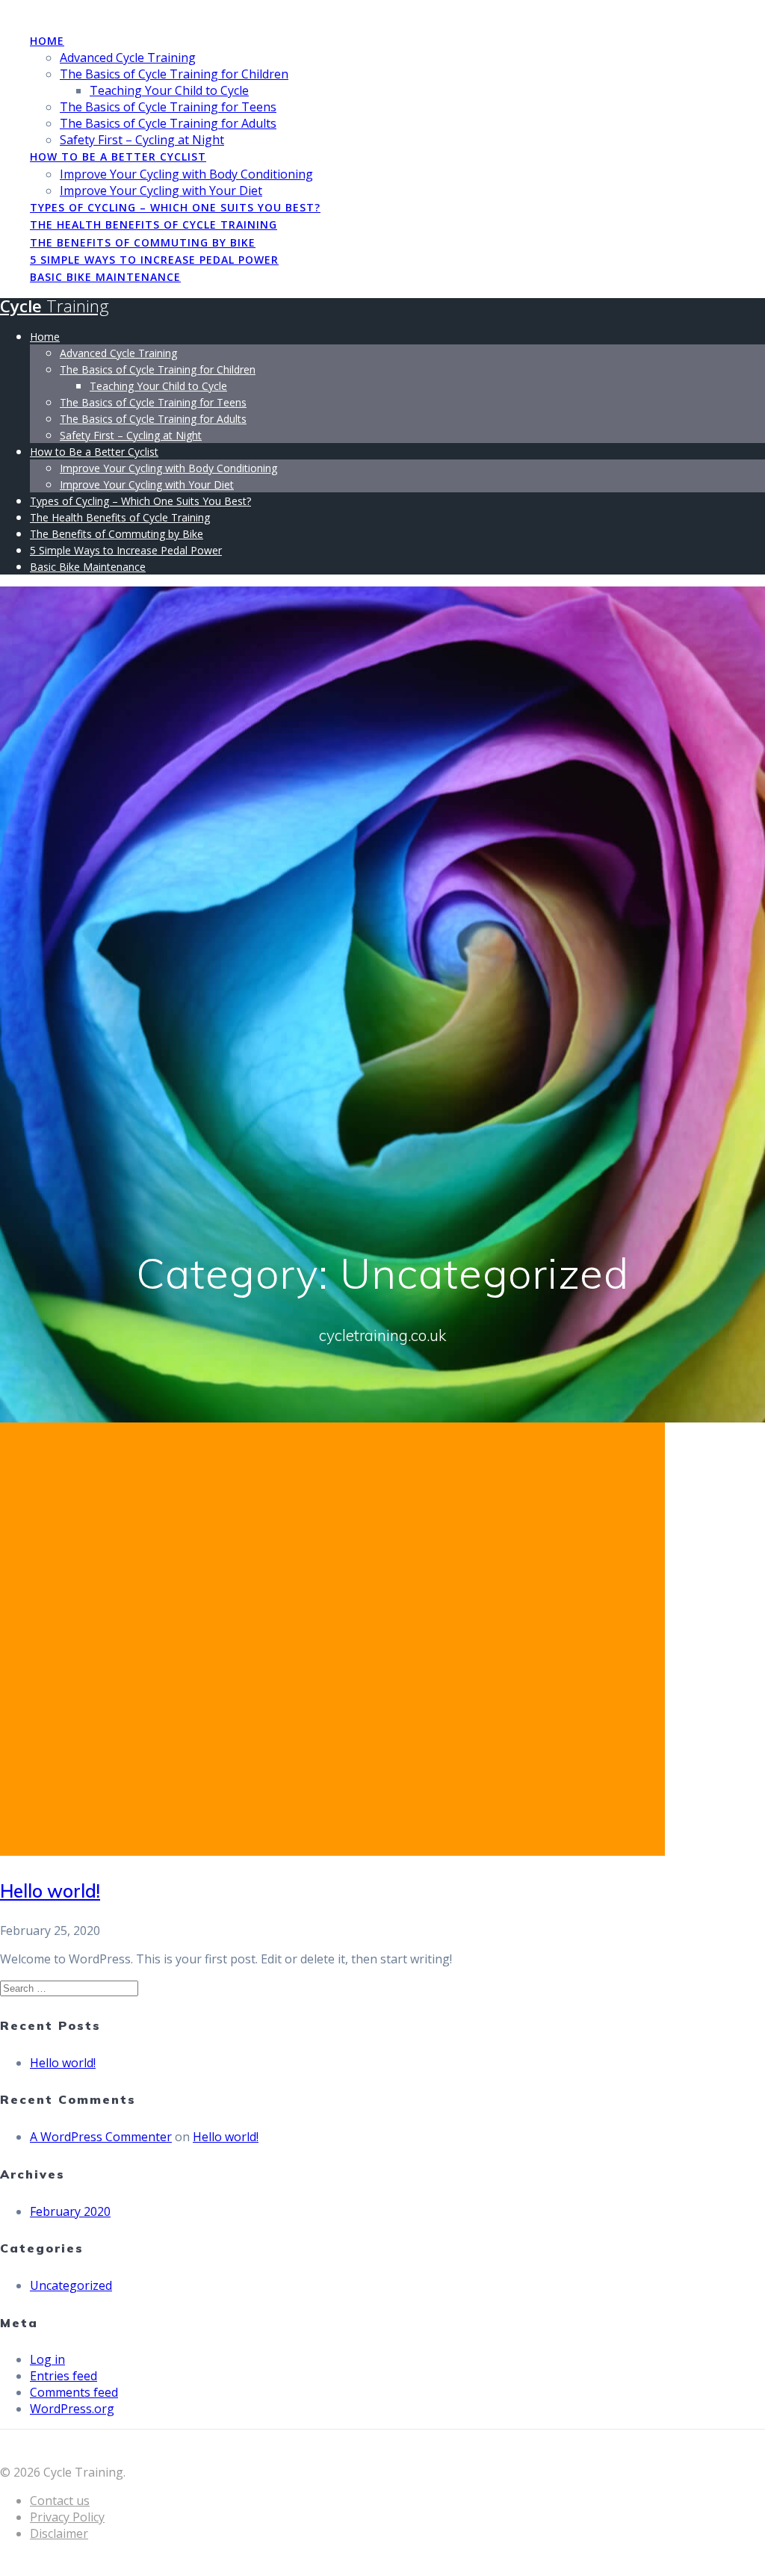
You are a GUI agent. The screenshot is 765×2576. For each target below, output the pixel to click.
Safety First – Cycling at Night (142, 140)
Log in (47, 2359)
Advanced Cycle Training (128, 58)
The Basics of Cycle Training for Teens (168, 107)
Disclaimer (59, 2533)
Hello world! (50, 1891)
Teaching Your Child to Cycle (169, 90)
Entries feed (64, 2376)
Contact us (60, 2501)
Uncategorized (71, 2285)
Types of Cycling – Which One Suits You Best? (175, 207)
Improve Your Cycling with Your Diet (161, 191)
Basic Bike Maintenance (105, 277)
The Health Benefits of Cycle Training (154, 225)
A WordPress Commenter (101, 2137)
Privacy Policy (67, 2517)
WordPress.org (72, 2409)
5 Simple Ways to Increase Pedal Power (154, 260)
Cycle (55, 306)
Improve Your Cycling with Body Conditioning (186, 174)
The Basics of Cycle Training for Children (174, 74)
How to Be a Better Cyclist (118, 157)
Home (47, 41)
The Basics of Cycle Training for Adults (168, 123)
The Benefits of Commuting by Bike (143, 242)
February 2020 (70, 2211)
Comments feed (74, 2392)
